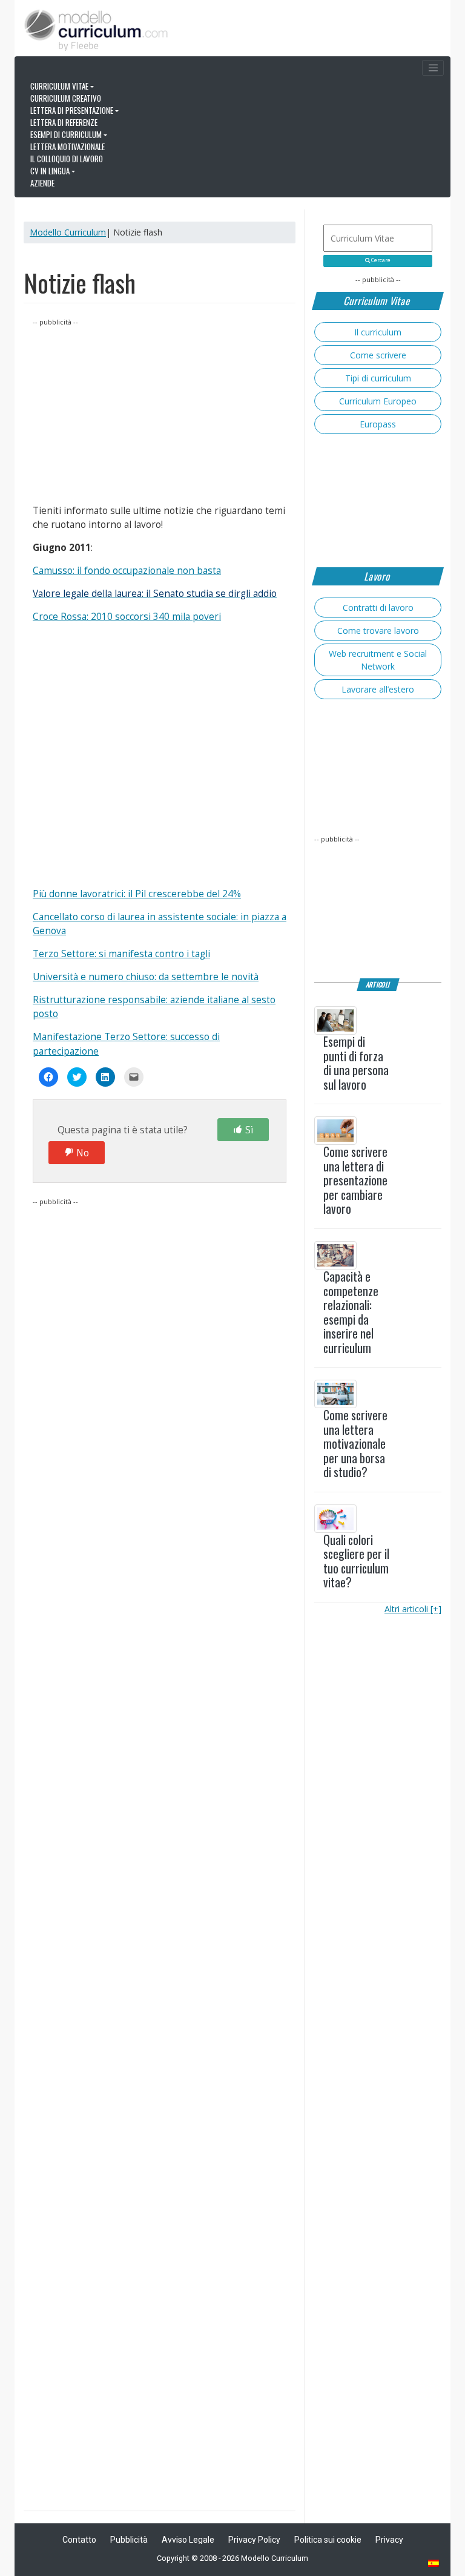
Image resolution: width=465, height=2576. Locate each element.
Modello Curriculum (68, 232)
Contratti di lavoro (378, 608)
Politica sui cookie (328, 2540)
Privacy (389, 2540)
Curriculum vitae (59, 86)
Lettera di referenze (64, 122)
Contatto (79, 2540)
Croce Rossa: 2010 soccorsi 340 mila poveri (127, 617)
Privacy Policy (254, 2540)
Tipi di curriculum (378, 378)
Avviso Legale (188, 2540)
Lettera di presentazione (72, 110)
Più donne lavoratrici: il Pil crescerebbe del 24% (137, 894)
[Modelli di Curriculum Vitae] (434, 2564)
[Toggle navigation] (433, 68)
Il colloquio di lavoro (67, 159)
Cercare (380, 260)
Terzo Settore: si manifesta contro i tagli (121, 954)
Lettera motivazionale (68, 147)
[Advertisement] (160, 413)
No (83, 1153)
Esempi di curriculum (66, 134)
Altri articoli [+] (413, 1609)
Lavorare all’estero (378, 689)
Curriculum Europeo (378, 401)
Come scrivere (378, 355)
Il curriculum (378, 332)
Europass (378, 424)
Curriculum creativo (66, 98)
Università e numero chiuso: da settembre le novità (146, 977)
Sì (249, 1130)
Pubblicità (129, 2540)
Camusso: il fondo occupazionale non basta (127, 571)
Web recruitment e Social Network (378, 660)
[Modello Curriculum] (96, 29)
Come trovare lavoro (378, 631)
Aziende (42, 183)
